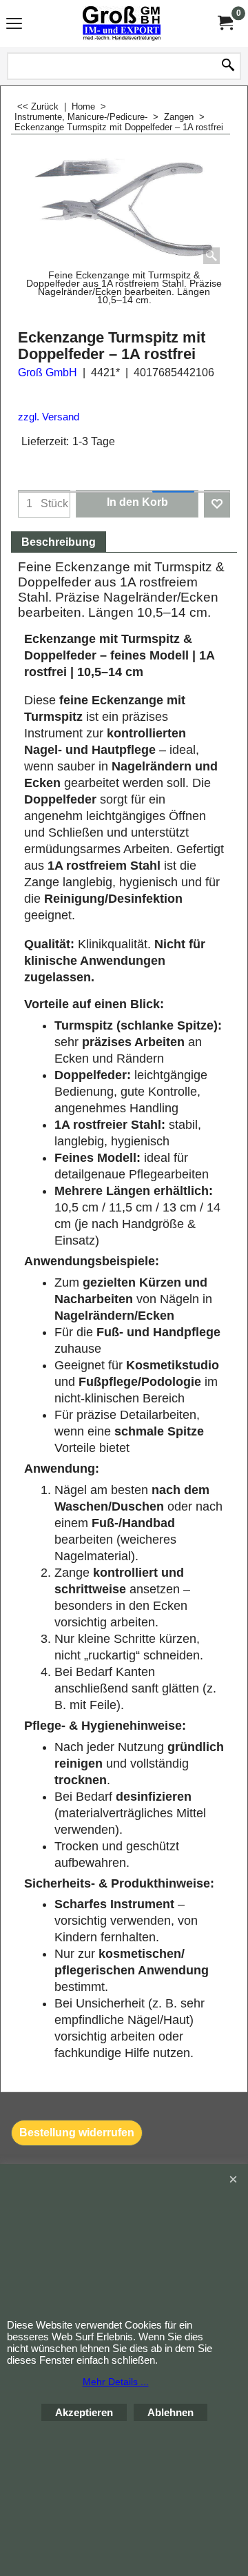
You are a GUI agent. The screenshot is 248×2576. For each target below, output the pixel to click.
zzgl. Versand (49, 417)
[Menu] (14, 25)
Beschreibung (59, 542)
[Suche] (228, 66)
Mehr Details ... (116, 2382)
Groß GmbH (48, 372)
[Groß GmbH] (121, 23)
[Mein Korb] (225, 23)
